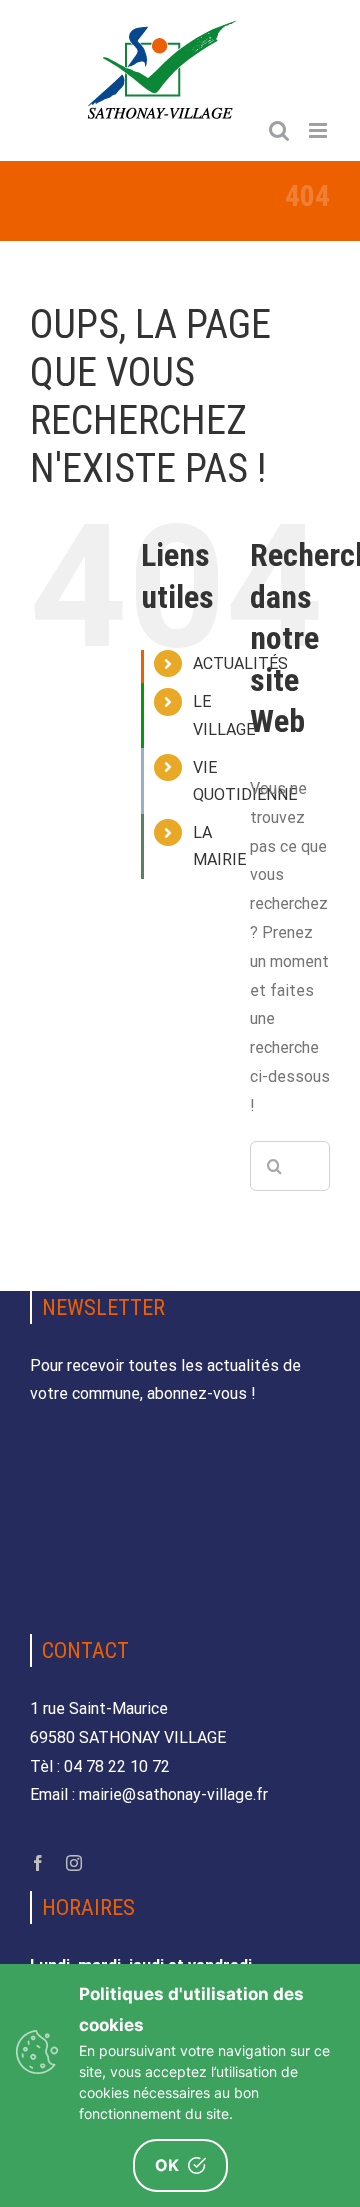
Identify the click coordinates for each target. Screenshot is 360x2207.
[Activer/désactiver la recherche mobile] (279, 130)
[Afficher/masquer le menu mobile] (319, 130)
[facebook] (38, 1863)
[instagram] (74, 1863)
